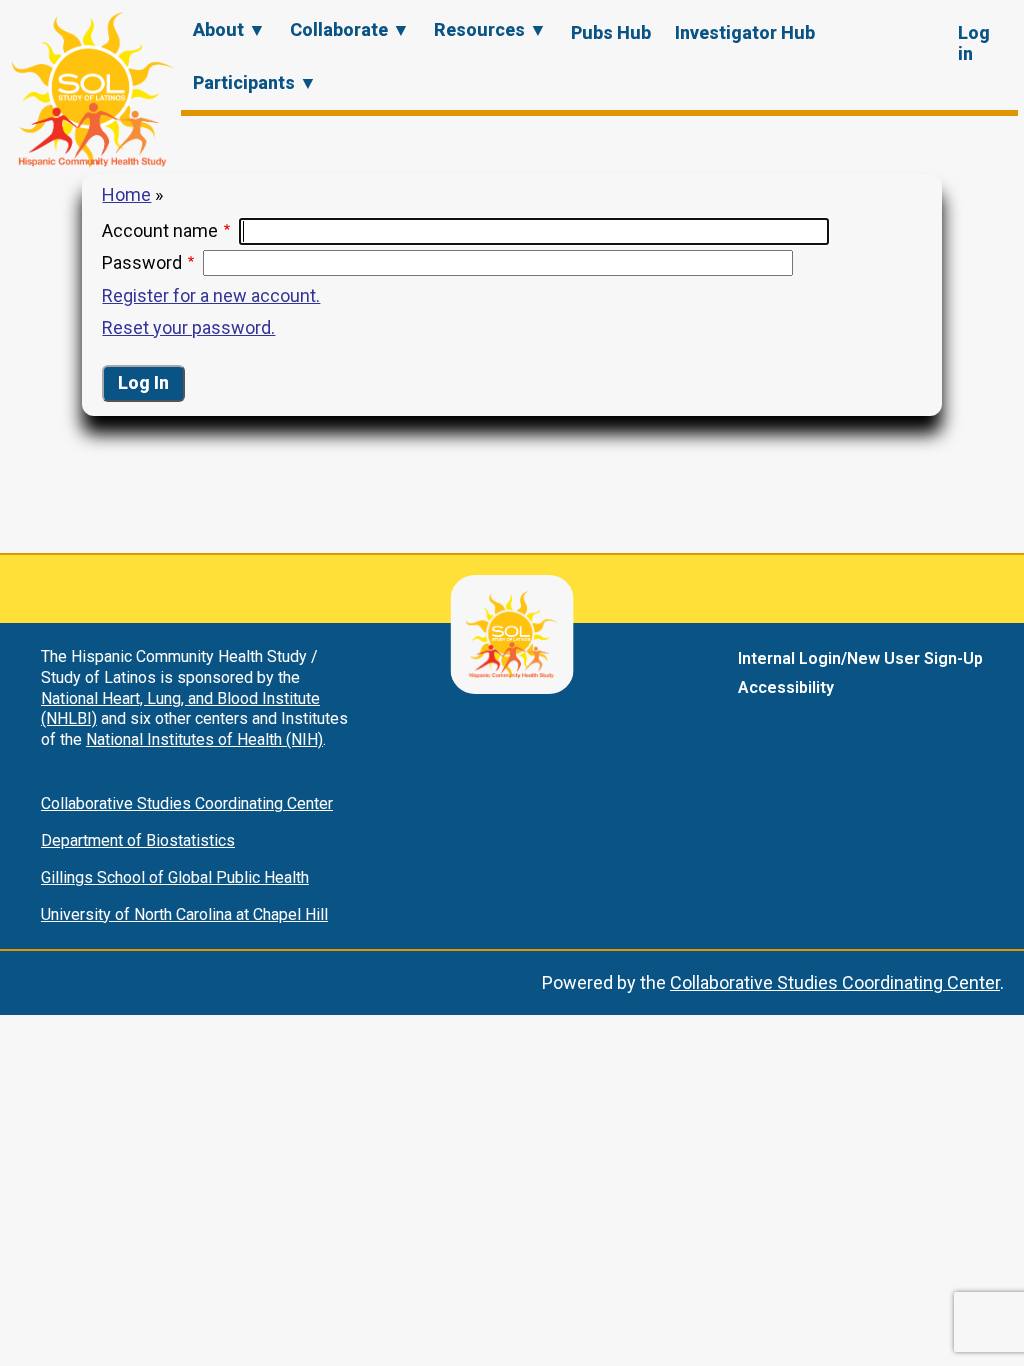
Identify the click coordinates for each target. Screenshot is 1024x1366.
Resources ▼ (490, 29)
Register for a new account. (211, 295)
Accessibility (786, 687)
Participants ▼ (255, 82)
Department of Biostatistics (138, 840)
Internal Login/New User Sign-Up (860, 658)
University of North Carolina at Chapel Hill (184, 914)
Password (142, 262)
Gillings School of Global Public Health (175, 877)
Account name (160, 230)
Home (126, 194)
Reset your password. (188, 327)
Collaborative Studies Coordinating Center (187, 803)
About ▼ (229, 29)
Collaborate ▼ (350, 29)
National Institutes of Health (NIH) (204, 739)
